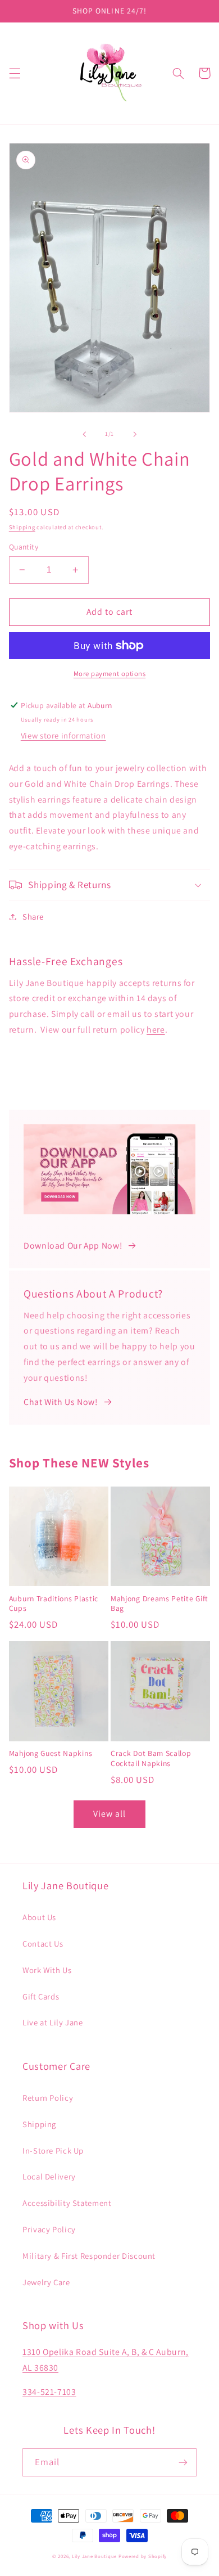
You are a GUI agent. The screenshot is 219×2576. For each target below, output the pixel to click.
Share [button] (33, 917)
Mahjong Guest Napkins (51, 1753)
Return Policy (48, 2098)
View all (109, 1814)
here (156, 1030)
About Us (39, 1917)
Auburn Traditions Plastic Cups (54, 1604)
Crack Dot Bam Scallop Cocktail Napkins (151, 1758)
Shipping (22, 527)
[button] (15, 73)
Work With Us (47, 1970)
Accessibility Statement (67, 2203)
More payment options (110, 674)
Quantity (24, 547)
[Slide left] (84, 434)
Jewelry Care (46, 2282)
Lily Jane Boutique (94, 2556)
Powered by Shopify (143, 2556)
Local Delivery (49, 2176)
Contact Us (43, 1944)
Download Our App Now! (73, 1246)
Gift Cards (41, 1996)
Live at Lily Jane (53, 2022)
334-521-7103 (49, 2392)
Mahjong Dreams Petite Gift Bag (159, 1604)
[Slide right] (135, 434)
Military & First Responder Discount (89, 2256)
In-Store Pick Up (53, 2151)
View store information (63, 735)
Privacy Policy (49, 2229)
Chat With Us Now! (61, 1402)
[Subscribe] (183, 2462)
